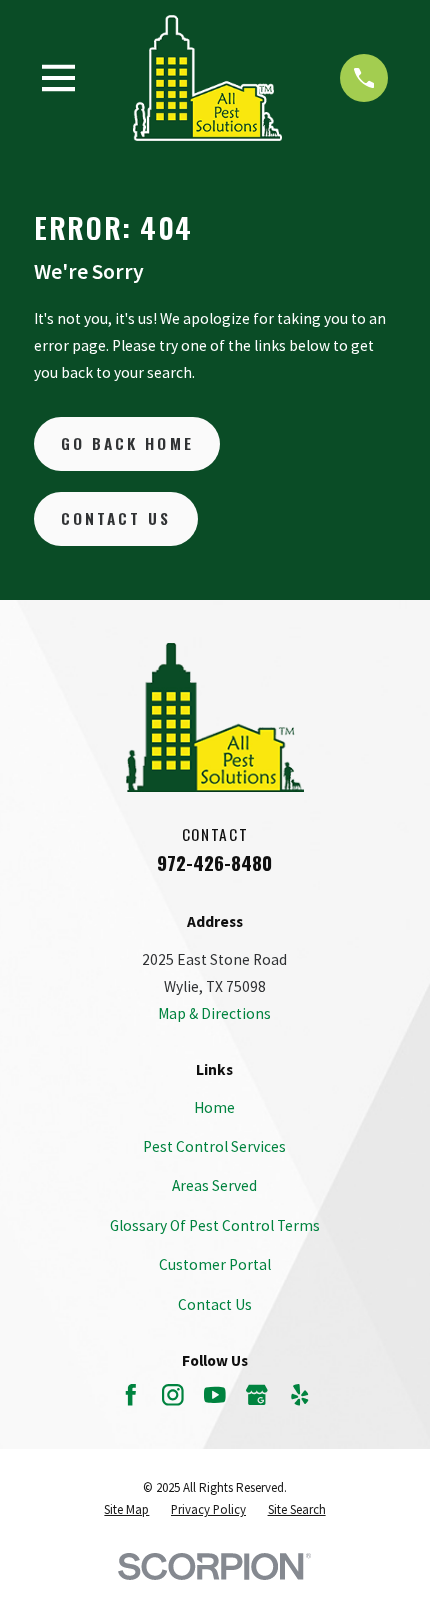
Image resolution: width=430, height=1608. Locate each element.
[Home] (207, 77)
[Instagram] (173, 1395)
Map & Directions (214, 1013)
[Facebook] (131, 1395)
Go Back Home (127, 443)
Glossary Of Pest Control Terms (215, 1225)
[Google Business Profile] (257, 1395)
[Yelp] (300, 1395)
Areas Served (214, 1185)
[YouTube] (215, 1395)
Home (214, 1107)
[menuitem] (126, 1510)
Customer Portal (215, 1264)
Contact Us (116, 518)
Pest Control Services (214, 1146)
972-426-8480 (214, 862)
